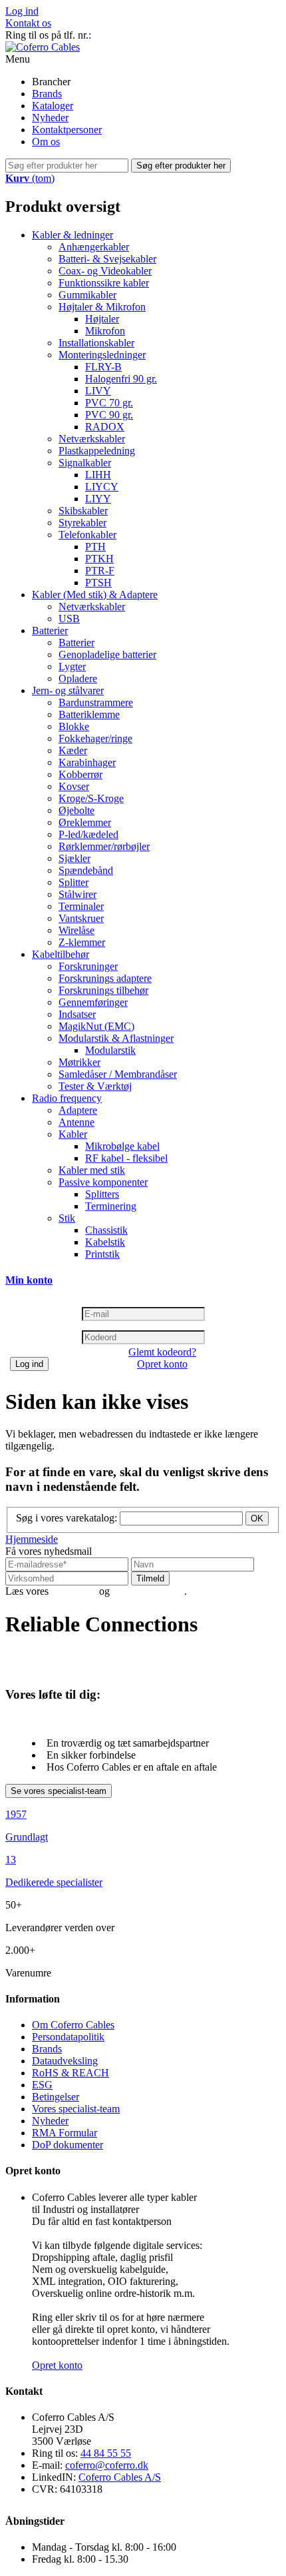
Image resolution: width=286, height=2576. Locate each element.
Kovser (74, 786)
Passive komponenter (103, 1182)
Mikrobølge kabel (122, 1146)
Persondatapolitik (68, 2037)
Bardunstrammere (96, 702)
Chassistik (106, 1230)
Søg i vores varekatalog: (67, 1518)
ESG (42, 2085)
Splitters (102, 1194)
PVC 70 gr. (109, 403)
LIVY (98, 391)
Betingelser (56, 2097)
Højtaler (102, 319)
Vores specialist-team (76, 2109)
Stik (67, 1218)
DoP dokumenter (68, 2145)
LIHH (98, 475)
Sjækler (74, 858)
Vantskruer (81, 918)
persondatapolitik (148, 1591)
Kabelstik (105, 1242)
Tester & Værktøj (95, 1086)
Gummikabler (87, 295)
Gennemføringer (93, 1002)
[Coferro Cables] (43, 47)
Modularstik (110, 1050)
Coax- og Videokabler (105, 271)
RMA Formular (65, 2133)
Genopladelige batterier (107, 654)
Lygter (72, 666)
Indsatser (77, 1014)
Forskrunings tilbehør (103, 990)
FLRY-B (103, 367)
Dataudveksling (65, 2061)
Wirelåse (76, 930)
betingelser (74, 1591)
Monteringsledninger (102, 355)
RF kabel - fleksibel (126, 1158)
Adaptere (78, 1110)
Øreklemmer (85, 822)
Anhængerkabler (94, 247)
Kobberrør (80, 774)
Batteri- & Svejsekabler (107, 259)
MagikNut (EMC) (96, 1026)
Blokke (74, 726)
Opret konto (162, 1364)
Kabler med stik (92, 1170)
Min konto (29, 1280)
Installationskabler (96, 343)
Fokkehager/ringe (95, 738)
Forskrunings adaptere (105, 978)
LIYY (98, 499)
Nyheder (50, 118)
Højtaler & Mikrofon (102, 307)
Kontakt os (28, 23)
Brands (47, 94)
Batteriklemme (89, 714)
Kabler (73, 1134)
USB (69, 619)
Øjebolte (76, 810)
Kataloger (53, 106)
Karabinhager (87, 762)
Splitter (73, 882)
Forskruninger (88, 966)
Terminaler (81, 906)
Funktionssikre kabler (104, 283)
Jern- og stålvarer (68, 690)
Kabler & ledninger (72, 235)
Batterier (50, 631)
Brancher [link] (51, 82)
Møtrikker (79, 1062)
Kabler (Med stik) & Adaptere (95, 595)
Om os (46, 142)
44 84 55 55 (106, 2453)
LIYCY (102, 487)
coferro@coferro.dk (107, 2465)
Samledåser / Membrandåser (118, 1074)
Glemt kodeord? (162, 1352)
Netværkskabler (92, 439)
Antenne (76, 1122)
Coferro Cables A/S (120, 2477)
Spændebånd (86, 870)
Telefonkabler (87, 535)
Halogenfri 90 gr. (121, 379)
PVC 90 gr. (109, 415)
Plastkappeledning (97, 451)
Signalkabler (85, 463)
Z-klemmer (82, 942)
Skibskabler (83, 511)
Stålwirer (77, 894)
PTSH (98, 583)
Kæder (73, 750)
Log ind (22, 11)
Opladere (78, 678)
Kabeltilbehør (61, 954)
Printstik (102, 1254)
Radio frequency (67, 1098)
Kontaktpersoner (67, 130)
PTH (95, 547)
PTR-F (100, 571)
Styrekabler (82, 523)
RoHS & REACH (71, 2073)
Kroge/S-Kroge (91, 798)
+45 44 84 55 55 (129, 35)
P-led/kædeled (88, 834)
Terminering (111, 1206)
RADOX (105, 427)
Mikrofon (105, 331)
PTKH (99, 559)
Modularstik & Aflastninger (116, 1038)
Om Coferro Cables (73, 2025)
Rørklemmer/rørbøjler (104, 846)
